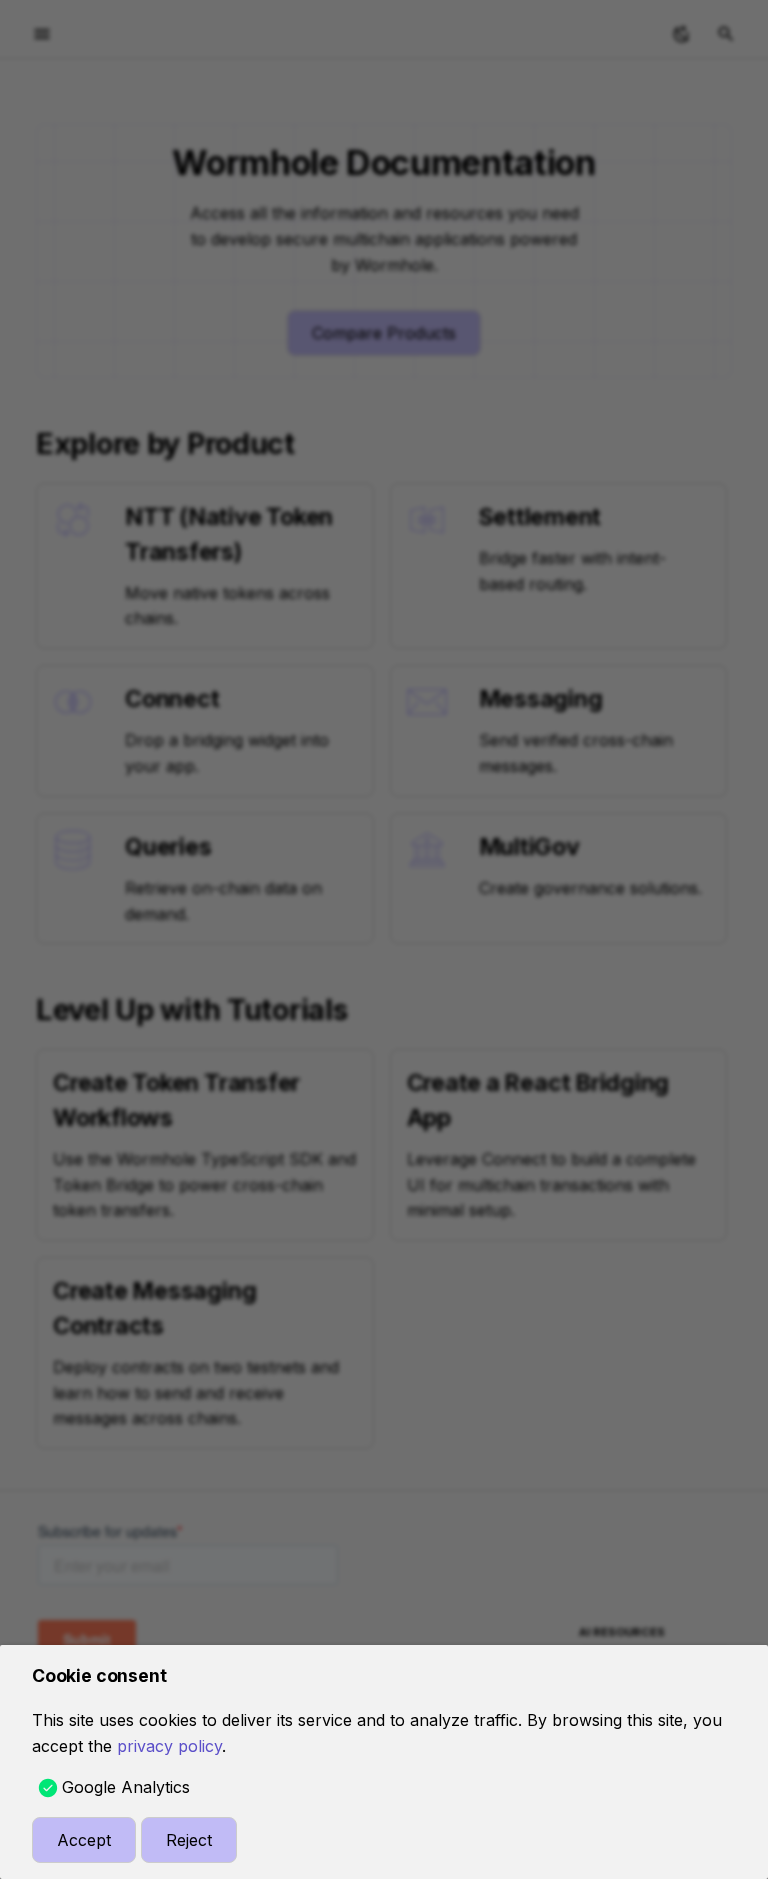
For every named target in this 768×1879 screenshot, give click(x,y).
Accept (84, 1840)
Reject (189, 1840)
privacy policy (169, 1746)
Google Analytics (126, 1787)
